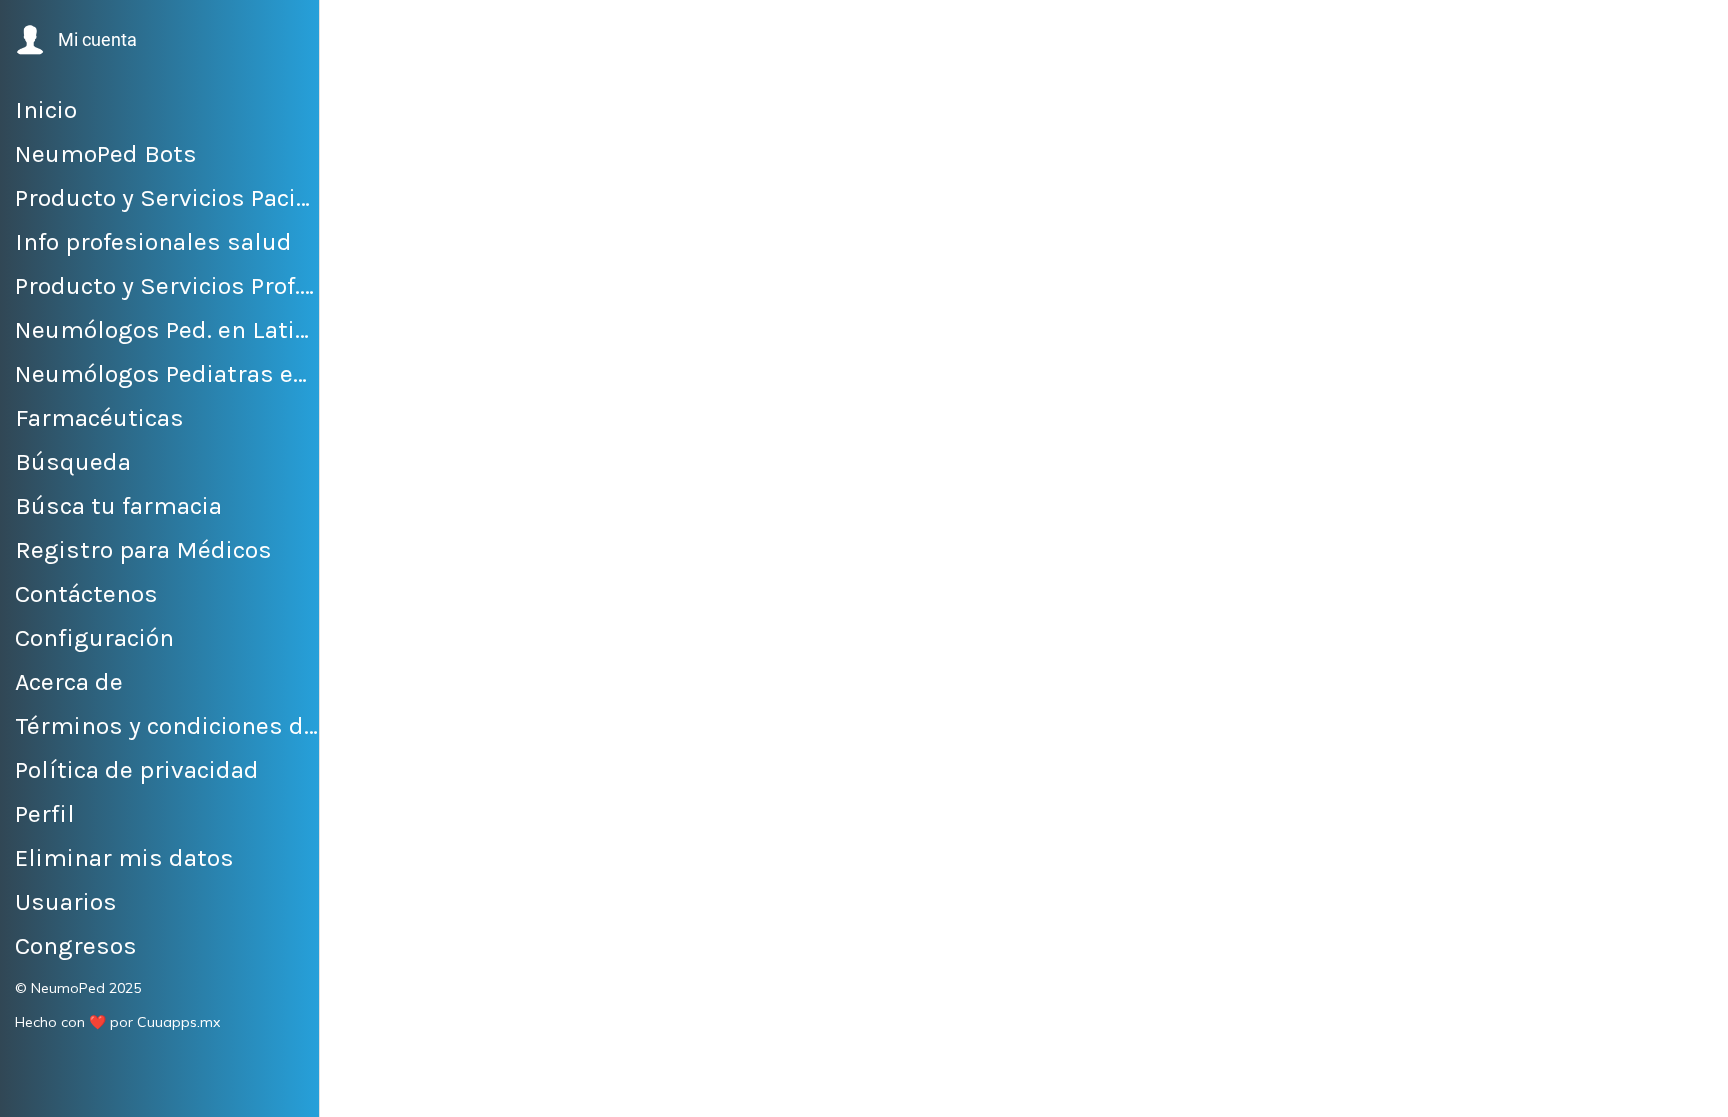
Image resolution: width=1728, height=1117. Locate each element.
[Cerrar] (360, 32)
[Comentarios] (880, 1089)
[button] (74, 40)
